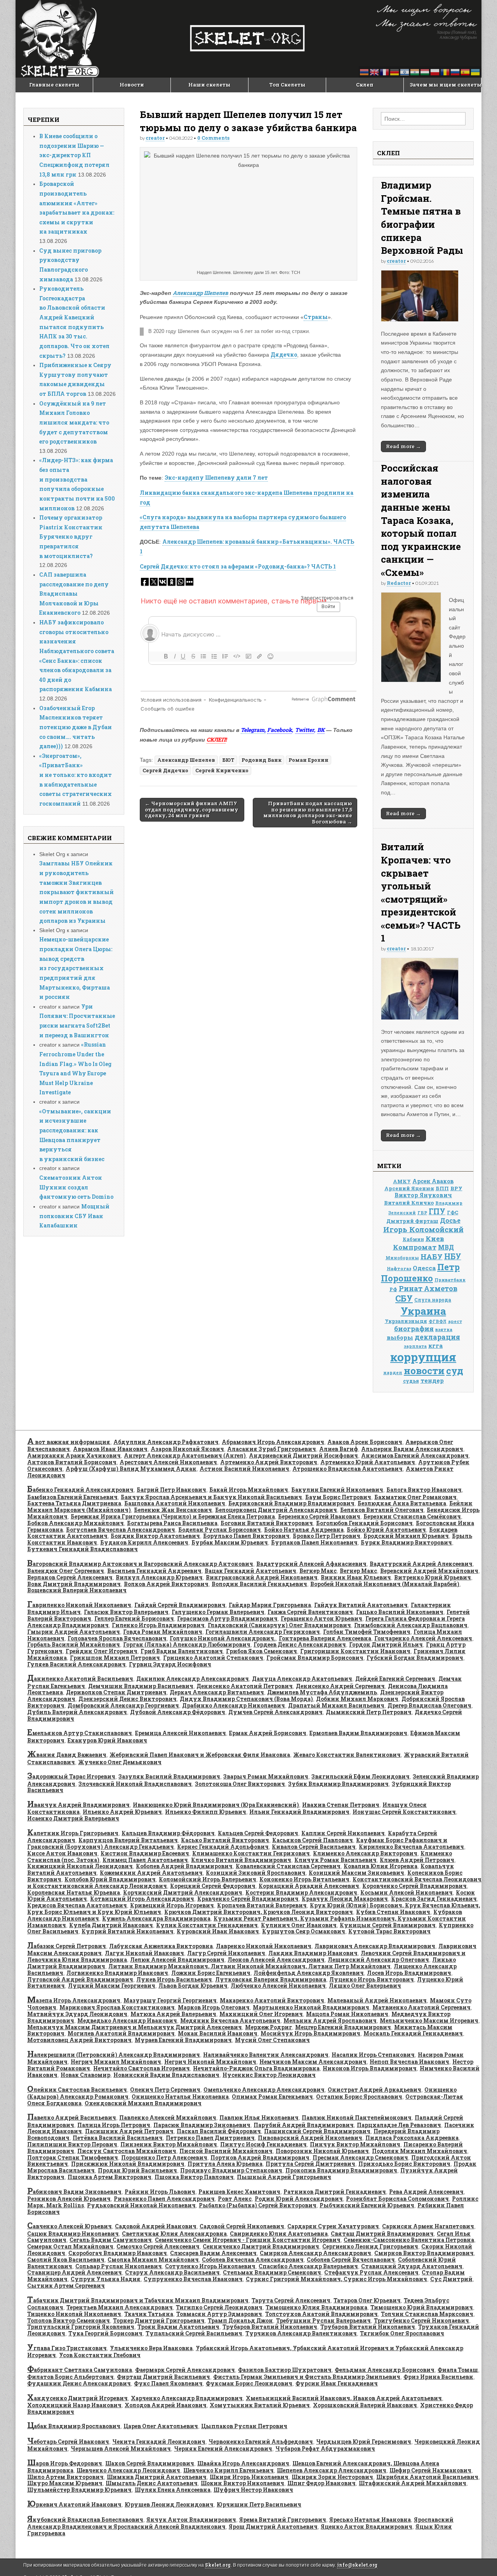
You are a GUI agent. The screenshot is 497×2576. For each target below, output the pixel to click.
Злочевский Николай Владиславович (135, 1784)
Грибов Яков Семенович (262, 1651)
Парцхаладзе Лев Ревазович (399, 2125)
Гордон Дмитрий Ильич (386, 1644)
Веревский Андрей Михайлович (429, 1571)
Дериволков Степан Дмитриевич (116, 1692)
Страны (316, 317)
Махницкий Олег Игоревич (261, 2014)
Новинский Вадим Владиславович (166, 2075)
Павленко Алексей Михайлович (168, 2117)
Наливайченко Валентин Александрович (266, 2055)
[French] (385, 72)
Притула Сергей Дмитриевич (310, 2164)
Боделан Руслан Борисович (220, 1530)
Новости (132, 85)
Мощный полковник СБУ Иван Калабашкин (74, 1216)
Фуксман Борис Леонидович (249, 2383)
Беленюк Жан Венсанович (173, 1510)
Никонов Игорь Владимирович (370, 2068)
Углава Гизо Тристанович (67, 2348)
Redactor (399, 583)
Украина (423, 1311)
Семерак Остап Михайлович (70, 2246)
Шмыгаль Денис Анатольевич (152, 2483)
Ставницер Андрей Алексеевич (75, 2272)
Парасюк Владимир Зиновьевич (202, 2125)
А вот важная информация (69, 1442)
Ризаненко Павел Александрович (164, 2199)
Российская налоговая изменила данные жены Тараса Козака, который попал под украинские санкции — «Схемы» (421, 520)
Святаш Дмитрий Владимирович (382, 2234)
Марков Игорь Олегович (214, 2007)
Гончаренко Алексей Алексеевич (423, 1638)
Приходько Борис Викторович (404, 2164)
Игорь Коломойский (423, 1229)
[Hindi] (415, 72)
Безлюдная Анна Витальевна (402, 1503)
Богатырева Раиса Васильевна (172, 1523)
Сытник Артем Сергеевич (66, 2286)
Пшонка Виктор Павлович (194, 2177)
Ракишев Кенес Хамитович (239, 2192)
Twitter (305, 730)
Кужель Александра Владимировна (156, 1918)
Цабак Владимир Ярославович (74, 2426)
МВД (446, 1247)
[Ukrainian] (476, 72)
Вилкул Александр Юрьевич (159, 1577)
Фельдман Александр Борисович (385, 2370)
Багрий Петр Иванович (171, 1490)
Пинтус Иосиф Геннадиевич (263, 2144)
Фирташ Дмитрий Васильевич (163, 2377)
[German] (395, 72)
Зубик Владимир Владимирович (338, 1784)
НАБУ (432, 1256)
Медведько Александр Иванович (127, 2020)
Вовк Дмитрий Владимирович (74, 1584)
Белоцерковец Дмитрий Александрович (276, 1510)
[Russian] (455, 72)
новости (424, 1370)
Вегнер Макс (318, 1571)
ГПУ (437, 1211)
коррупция (423, 1357)
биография (414, 1329)
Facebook (280, 730)
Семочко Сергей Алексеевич (158, 2246)
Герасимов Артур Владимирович (227, 1618)
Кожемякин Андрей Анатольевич (151, 1873)
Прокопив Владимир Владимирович (341, 2170)
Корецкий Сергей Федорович (213, 1886)
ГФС (453, 1212)
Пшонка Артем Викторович (109, 2177)
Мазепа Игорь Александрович (74, 2000)
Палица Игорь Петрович (114, 2125)
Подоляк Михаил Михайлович (420, 2151)
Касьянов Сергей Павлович (313, 1840)
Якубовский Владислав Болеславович (85, 2520)
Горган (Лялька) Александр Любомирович (187, 1644)
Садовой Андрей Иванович (156, 2226)
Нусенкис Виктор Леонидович (269, 2075)
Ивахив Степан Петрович (341, 1805)
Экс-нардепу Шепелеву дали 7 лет (216, 478)
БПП (442, 1188)
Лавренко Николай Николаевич (264, 1946)
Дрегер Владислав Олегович (429, 1705)
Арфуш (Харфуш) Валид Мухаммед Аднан (131, 1469)
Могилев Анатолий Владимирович (121, 2033)
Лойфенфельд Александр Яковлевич (309, 1973)
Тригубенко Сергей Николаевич (421, 2320)
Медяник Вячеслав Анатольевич (230, 2020)
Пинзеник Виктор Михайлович (169, 2144)
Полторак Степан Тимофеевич (73, 2157)
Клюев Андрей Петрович (417, 1860)
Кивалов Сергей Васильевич (314, 1847)
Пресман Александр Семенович (360, 2157)
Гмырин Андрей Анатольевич (74, 1632)
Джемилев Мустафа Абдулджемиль (322, 1692)
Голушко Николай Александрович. (223, 1638)
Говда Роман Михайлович (163, 1632)
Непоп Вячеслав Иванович (409, 2062)
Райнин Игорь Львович (160, 2192)
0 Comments (213, 138)
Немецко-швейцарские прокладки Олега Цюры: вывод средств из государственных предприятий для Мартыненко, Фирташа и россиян (76, 968)
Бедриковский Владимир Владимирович (291, 1503)
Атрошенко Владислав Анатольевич (348, 1469)
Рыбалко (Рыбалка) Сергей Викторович (258, 2205)
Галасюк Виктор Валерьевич (126, 1612)
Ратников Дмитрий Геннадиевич (335, 2192)
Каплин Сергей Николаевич (343, 1833)
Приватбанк (450, 1280)
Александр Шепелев (201, 293)
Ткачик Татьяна (149, 2314)
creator (155, 138)
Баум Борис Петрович (338, 1497)
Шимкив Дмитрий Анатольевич (157, 2477)
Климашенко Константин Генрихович (251, 1853)
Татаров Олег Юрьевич (367, 2300)
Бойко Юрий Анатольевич (386, 1530)
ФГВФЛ (438, 1321)
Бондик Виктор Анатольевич (155, 1536)
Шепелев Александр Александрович (332, 2470)
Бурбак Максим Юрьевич (230, 1542)
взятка (444, 1329)
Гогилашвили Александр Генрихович (263, 1632)
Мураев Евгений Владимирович (183, 2040)
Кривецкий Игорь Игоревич (172, 1905)
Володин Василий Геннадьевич (259, 1584)
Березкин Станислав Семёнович (412, 1516)
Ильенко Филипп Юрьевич (206, 1812)
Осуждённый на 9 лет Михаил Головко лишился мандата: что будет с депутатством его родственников (74, 423)
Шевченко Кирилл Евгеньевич (229, 2470)
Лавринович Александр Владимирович (375, 1946)
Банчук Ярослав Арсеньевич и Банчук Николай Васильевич (211, 1497)
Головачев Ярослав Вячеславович (117, 1638)
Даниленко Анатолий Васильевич (80, 1679)
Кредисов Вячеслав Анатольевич (77, 1905)
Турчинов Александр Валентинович (301, 2333)
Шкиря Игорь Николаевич (249, 2477)
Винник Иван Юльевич (356, 1577)
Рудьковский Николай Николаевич (141, 2205)
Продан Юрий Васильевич (137, 2170)
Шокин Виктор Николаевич (242, 2483)
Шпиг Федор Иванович (321, 2483)
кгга (435, 1345)
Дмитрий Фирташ (412, 1221)
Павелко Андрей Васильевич (72, 2117)
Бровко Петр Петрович (327, 1536)
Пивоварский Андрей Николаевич (310, 2138)
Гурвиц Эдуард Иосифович (170, 1664)
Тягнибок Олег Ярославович (402, 2333)
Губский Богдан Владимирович (415, 1658)
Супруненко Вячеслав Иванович (193, 2279)
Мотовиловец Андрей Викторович (79, 2040)
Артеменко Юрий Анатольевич (368, 1462)
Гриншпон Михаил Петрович (115, 1658)
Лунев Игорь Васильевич (174, 1979)
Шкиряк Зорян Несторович (332, 2477)
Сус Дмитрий (451, 2279)
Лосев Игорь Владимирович (409, 1973)
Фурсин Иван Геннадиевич (337, 2383)
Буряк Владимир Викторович (406, 1542)
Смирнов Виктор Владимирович (424, 2253)
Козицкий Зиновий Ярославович (256, 1873)
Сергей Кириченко (222, 770)
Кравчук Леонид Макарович (345, 1899)
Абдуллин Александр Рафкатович (166, 1442)
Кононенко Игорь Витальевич (304, 1879)
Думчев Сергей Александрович (275, 1712)
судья (411, 1381)
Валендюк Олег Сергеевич (66, 1571)
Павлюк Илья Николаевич (259, 2117)
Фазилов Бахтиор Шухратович (285, 2370)
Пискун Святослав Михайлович (127, 2151)
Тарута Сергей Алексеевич (291, 2300)
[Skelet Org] (248, 39)
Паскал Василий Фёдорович (219, 2131)
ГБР (422, 1213)
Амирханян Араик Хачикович (74, 1455)
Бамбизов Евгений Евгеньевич (72, 1497)
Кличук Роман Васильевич (335, 1860)
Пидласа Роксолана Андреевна (412, 2138)
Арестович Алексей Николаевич (168, 1462)
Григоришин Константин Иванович (355, 1651)
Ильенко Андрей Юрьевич (122, 1812)
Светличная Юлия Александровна (174, 2234)
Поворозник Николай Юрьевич (322, 2151)
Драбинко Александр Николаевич (234, 1705)
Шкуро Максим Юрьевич (65, 2483)
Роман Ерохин (308, 760)
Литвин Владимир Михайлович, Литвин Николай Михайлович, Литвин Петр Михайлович (249, 1966)
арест (455, 1321)
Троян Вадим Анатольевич (178, 2327)
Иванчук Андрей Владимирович (78, 1805)
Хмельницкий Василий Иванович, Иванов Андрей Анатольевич (344, 2398)
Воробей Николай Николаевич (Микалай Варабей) (385, 1584)
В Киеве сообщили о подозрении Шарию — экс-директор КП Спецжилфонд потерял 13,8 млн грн (74, 155)
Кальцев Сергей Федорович (258, 1833)
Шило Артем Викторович (65, 2477)
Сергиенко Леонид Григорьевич (370, 2246)
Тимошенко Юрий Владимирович (422, 2307)
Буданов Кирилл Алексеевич (144, 1542)
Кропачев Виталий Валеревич (262, 1905)
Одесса (424, 1268)
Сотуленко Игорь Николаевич (210, 2266)
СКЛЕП (216, 739)
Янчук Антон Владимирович (191, 2520)
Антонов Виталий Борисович (72, 1462)
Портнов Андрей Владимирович (260, 2157)
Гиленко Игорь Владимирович (158, 1625)
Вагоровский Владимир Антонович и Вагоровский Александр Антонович (140, 1564)
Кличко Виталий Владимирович (241, 1860)
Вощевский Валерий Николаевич (77, 1590)
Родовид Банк (262, 760)
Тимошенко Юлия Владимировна (316, 2307)
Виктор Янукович (423, 1195)
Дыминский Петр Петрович (369, 1712)
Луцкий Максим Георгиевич (112, 1986)
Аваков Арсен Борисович (365, 1442)
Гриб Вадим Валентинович (182, 1651)
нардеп (393, 1372)
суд (455, 1370)
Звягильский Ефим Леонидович (361, 1776)
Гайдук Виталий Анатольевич (361, 1605)
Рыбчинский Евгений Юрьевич (367, 2205)
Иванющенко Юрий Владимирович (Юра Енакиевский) (216, 1805)
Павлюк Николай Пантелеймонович (357, 2117)
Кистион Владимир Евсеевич (145, 1853)
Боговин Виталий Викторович (267, 1523)
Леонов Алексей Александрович (276, 1960)
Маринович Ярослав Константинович (117, 2007)
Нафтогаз (399, 1268)
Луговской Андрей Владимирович (80, 1979)
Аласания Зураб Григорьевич (272, 1449)
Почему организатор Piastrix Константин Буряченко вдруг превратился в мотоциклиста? (71, 537)
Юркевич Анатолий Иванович (74, 2504)
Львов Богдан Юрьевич (193, 1986)
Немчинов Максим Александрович (313, 2062)
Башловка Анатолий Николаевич (175, 1503)
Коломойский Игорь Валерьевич (208, 1879)
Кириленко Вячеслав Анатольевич (411, 1847)
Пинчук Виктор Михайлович (355, 2144)
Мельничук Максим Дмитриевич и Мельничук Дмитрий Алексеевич (135, 2027)
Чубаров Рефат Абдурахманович (325, 2449)
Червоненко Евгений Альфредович (261, 2442)
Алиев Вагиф (339, 1449)
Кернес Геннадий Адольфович (223, 1847)
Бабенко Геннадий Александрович (80, 1490)
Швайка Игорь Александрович (243, 2463)
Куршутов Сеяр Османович (304, 1931)
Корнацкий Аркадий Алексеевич (309, 1886)
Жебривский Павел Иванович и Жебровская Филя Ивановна (200, 1755)
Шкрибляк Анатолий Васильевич (427, 2477)
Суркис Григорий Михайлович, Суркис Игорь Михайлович (336, 2279)
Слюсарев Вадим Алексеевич (213, 2253)
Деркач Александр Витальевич (217, 1692)
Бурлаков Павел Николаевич (314, 1542)
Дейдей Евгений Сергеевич (395, 1679)
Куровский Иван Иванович (218, 1931)
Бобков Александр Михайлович (76, 1523)
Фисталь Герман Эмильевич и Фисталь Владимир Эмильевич (307, 2377)
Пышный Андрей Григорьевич (284, 2177)
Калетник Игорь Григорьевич (73, 1833)
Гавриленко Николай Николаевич (79, 1605)
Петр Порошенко (420, 1272)
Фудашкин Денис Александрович (79, 2383)
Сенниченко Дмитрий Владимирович (261, 2246)
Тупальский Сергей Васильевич (194, 2333)
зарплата (415, 1346)
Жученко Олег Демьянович (120, 1762)
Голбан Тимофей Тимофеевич (367, 1632)
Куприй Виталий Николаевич (128, 1931)
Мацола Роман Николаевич (347, 2014)
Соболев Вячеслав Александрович (253, 2260)
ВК (321, 730)
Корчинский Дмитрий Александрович (183, 1892)
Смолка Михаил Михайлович (153, 2260)
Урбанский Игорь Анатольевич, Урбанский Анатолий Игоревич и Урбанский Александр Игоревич (245, 2352)
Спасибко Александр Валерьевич (308, 2266)
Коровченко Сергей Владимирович (414, 1886)
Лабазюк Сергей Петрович (67, 1946)
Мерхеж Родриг (268, 2027)
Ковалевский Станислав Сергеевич (288, 1866)
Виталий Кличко (409, 1203)
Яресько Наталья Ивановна (370, 2520)
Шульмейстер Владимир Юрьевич (79, 2490)
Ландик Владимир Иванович (313, 1953)
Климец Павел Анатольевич (145, 1860)
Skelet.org (218, 2565)
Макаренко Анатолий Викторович (272, 2000)
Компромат (415, 1247)
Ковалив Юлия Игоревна (381, 1866)
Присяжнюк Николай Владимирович (128, 2164)
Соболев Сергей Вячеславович (351, 2260)
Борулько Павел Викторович (246, 1536)
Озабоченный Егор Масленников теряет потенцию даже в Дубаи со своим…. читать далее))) (76, 727)
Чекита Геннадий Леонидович (159, 2442)
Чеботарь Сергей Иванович (68, 2442)
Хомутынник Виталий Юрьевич (260, 2405)
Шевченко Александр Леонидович (128, 2470)
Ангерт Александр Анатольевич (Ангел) (185, 1455)
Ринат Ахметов (428, 1288)
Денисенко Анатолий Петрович (245, 1686)
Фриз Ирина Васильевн (438, 2377)
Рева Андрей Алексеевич (426, 2192)
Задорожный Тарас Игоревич (71, 1776)
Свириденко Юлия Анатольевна (279, 2234)
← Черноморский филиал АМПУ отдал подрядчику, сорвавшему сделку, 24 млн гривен (192, 809)
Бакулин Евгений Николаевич (337, 1490)
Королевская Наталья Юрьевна (74, 1892)
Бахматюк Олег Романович (415, 1497)
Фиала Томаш (458, 2370)
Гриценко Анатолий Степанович (213, 1658)
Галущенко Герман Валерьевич (218, 1612)
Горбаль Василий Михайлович (74, 1644)
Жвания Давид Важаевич (67, 1755)
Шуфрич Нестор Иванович (253, 2490)
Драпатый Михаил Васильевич (336, 1705)
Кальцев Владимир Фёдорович (168, 1833)
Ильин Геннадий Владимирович (299, 1812)
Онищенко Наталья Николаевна (180, 2097)
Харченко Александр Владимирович (187, 2398)
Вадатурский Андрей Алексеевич (421, 1564)
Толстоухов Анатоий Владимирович (321, 2314)
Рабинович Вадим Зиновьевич (74, 2192)
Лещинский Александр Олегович (378, 1960)
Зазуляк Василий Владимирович (169, 1776)
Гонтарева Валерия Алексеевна (325, 1638)
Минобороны (402, 1258)
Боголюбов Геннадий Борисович (364, 1523)
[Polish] (435, 72)
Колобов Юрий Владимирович (110, 1879)
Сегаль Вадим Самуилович (111, 2240)
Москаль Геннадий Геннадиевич (413, 2033)
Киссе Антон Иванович (62, 1853)
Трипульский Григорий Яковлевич (81, 2327)
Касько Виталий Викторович (225, 1840)
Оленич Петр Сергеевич (165, 2090)
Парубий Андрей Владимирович (304, 2125)
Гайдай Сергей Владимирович (180, 1605)
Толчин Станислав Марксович (427, 2314)
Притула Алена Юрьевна (225, 2164)
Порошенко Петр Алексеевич (164, 2157)
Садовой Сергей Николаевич (242, 2226)
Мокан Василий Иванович (218, 2033)
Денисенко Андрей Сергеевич (340, 1686)
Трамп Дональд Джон (240, 2320)
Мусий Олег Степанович (272, 2040)
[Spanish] (466, 72)
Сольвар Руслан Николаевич (119, 2266)
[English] (375, 72)
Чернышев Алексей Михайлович (121, 2449)
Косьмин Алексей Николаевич (407, 1892)
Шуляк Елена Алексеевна (173, 2490)
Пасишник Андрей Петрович (129, 2131)
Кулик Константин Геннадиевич (207, 1925)
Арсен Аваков (433, 1181)
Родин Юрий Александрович (299, 2199)
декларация (437, 1337)
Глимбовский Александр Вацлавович (411, 1625)
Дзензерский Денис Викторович (128, 1699)
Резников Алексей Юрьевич (69, 2199)
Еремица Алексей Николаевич (181, 1733)
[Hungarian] (425, 72)
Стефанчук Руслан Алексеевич (371, 2272)
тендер (432, 1380)
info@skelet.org (357, 2565)
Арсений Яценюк (409, 1188)
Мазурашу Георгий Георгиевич (170, 2000)
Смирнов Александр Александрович (315, 2253)
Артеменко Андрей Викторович (269, 1462)
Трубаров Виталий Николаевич (270, 2327)
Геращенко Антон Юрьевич (321, 1618)
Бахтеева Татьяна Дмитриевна (74, 1503)
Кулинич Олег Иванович (299, 1925)
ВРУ (456, 1188)
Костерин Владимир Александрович (301, 1892)
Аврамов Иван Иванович (110, 1449)
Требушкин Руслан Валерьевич (323, 2320)
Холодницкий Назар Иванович (74, 2405)
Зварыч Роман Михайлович (266, 1776)
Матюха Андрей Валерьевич (173, 2014)
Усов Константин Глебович (100, 2355)
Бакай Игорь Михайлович (249, 1490)
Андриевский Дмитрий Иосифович (303, 1455)
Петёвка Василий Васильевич (118, 2138)
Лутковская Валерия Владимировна (271, 1979)
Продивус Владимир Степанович (231, 2170)
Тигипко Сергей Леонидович (219, 2307)
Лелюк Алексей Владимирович (177, 1960)
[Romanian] (445, 72)
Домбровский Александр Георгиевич (123, 1705)
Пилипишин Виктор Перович (72, 2144)
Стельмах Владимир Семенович (272, 2272)
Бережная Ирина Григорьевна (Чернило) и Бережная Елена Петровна (173, 1516)
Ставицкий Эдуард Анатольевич (412, 2266)
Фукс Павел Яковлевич (168, 2383)
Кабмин (413, 1239)
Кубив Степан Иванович (393, 1912)
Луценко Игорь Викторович (372, 1979)
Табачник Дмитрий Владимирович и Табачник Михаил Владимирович (138, 2300)
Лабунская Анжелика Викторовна (161, 1946)
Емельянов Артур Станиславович (80, 1733)
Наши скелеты (209, 85)
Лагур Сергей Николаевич (226, 1953)
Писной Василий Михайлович (226, 2151)
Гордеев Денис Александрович (300, 1644)
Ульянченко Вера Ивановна (151, 2348)
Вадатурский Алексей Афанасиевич (311, 1564)
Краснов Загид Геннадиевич (434, 1899)
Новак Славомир (85, 2075)
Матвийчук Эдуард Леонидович (77, 2014)
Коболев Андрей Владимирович (184, 1866)
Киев (435, 1239)
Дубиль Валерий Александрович (77, 1712)
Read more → (403, 446)
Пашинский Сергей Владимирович (317, 2131)
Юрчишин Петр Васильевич (259, 2504)
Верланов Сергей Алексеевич (70, 1577)
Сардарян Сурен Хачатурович (333, 2226)
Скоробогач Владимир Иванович (118, 2253)
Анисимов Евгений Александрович (415, 1455)
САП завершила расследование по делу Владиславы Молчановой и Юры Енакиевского (74, 594)
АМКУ (402, 1181)
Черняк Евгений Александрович (223, 2449)
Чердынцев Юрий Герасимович (364, 2442)
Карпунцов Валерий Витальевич (128, 1840)
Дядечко (284, 355)
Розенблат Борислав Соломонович (397, 2199)
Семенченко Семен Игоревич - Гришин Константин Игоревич (248, 2240)
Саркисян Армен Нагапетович (428, 2226)
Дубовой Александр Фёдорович (178, 1712)
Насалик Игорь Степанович (373, 2055)
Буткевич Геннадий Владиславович (83, 1549)
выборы (400, 1337)
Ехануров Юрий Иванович (107, 1740)
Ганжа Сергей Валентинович (310, 1612)
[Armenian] (365, 72)
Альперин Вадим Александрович (412, 1449)
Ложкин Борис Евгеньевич (211, 1973)
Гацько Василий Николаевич (400, 1612)
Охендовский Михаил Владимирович (143, 2103)
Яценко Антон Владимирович (367, 2527)
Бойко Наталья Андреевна (304, 1530)
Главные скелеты (54, 85)
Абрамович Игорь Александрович (273, 1442)
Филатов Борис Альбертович (70, 2377)
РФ (393, 1289)
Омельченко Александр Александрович (264, 2090)
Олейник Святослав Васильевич (77, 2090)
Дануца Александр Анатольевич (302, 1679)
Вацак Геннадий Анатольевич (250, 1571)
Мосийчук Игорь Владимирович (310, 2033)
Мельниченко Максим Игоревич (429, 2020)
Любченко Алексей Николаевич (278, 1986)
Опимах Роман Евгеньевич (272, 2097)
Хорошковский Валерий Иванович (365, 2405)
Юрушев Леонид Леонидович (169, 2504)
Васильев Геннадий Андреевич (154, 1571)
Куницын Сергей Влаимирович (388, 1925)
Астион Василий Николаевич (244, 1469)
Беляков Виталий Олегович (382, 1510)
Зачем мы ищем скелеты (445, 85)
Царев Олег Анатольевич (161, 2426)
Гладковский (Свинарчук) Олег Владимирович (279, 1625)
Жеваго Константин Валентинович (347, 1755)
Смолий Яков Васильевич (66, 2260)
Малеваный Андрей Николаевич (377, 2000)
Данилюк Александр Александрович (193, 1679)
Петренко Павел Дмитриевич (210, 2138)
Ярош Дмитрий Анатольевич (273, 2527)
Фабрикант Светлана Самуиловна (80, 2370)
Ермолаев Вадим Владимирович (358, 1733)
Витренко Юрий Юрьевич (433, 1577)
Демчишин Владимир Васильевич (141, 1686)
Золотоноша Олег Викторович (240, 1784)
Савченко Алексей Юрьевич (70, 2226)
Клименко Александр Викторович (365, 1853)
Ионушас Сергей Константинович (404, 1812)
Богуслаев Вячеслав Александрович (121, 1530)
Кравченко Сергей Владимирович (248, 1899)
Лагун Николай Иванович (144, 1953)
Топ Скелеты (287, 85)
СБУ (404, 1298)
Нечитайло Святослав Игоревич (142, 2068)
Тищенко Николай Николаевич (74, 2314)
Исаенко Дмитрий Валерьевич (73, 1818)
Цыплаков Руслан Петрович (244, 2426)
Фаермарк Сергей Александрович (185, 2370)
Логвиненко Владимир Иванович (117, 1973)
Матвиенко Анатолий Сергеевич (421, 2007)
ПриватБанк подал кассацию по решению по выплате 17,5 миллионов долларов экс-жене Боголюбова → (308, 812)
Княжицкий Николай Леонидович (80, 1866)
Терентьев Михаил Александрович (120, 2307)
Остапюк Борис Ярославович (359, 2097)
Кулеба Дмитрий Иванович (111, 1925)
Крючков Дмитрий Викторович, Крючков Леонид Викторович (259, 1912)
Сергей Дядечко (165, 770)
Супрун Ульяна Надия (106, 2279)
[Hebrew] (405, 72)
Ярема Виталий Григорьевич (283, 2520)
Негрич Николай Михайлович (210, 2062)
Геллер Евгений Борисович (134, 1618)
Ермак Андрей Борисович (268, 1733)
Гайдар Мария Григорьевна (270, 1605)
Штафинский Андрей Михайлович (413, 2483)
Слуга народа (433, 1300)
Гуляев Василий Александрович (76, 1664)
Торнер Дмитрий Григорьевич (159, 2320)
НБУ (453, 1256)
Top (479, 2558)
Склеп (365, 85)
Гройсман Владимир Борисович (315, 1658)
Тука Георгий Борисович (105, 2333)
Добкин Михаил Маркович (357, 1699)
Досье (450, 1220)
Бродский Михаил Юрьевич (406, 1536)
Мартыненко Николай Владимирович (311, 2007)
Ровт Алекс (235, 2199)
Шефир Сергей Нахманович (430, 2470)
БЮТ (228, 760)
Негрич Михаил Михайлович (116, 2062)
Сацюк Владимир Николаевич (73, 2234)
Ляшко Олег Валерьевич (365, 1986)
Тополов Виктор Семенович (69, 2320)
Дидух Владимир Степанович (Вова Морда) (246, 1699)
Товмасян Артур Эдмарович (219, 2314)
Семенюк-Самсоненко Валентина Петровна (409, 2240)
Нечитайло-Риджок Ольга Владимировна (256, 2068)
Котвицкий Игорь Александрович (142, 1899)
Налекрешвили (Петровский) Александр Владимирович (114, 2055)
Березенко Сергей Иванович (319, 1516)
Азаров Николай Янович (187, 1449)
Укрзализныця (406, 1321)
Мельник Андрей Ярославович (330, 2020)
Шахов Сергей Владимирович (150, 2463)
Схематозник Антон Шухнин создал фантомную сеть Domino (76, 1187)
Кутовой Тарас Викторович (389, 1931)
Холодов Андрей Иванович (166, 2405)
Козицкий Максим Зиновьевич (356, 1873)
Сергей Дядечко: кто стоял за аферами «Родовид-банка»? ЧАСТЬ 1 (238, 566)
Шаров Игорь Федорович (65, 2463)
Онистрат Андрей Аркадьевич (374, 2090)
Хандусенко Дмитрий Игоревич (77, 2398)
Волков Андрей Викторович (166, 1584)
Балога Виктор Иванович (424, 1490)
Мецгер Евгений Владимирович (343, 2027)
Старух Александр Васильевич (172, 2272)
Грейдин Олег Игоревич (102, 1651)
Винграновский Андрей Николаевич (262, 1577)
